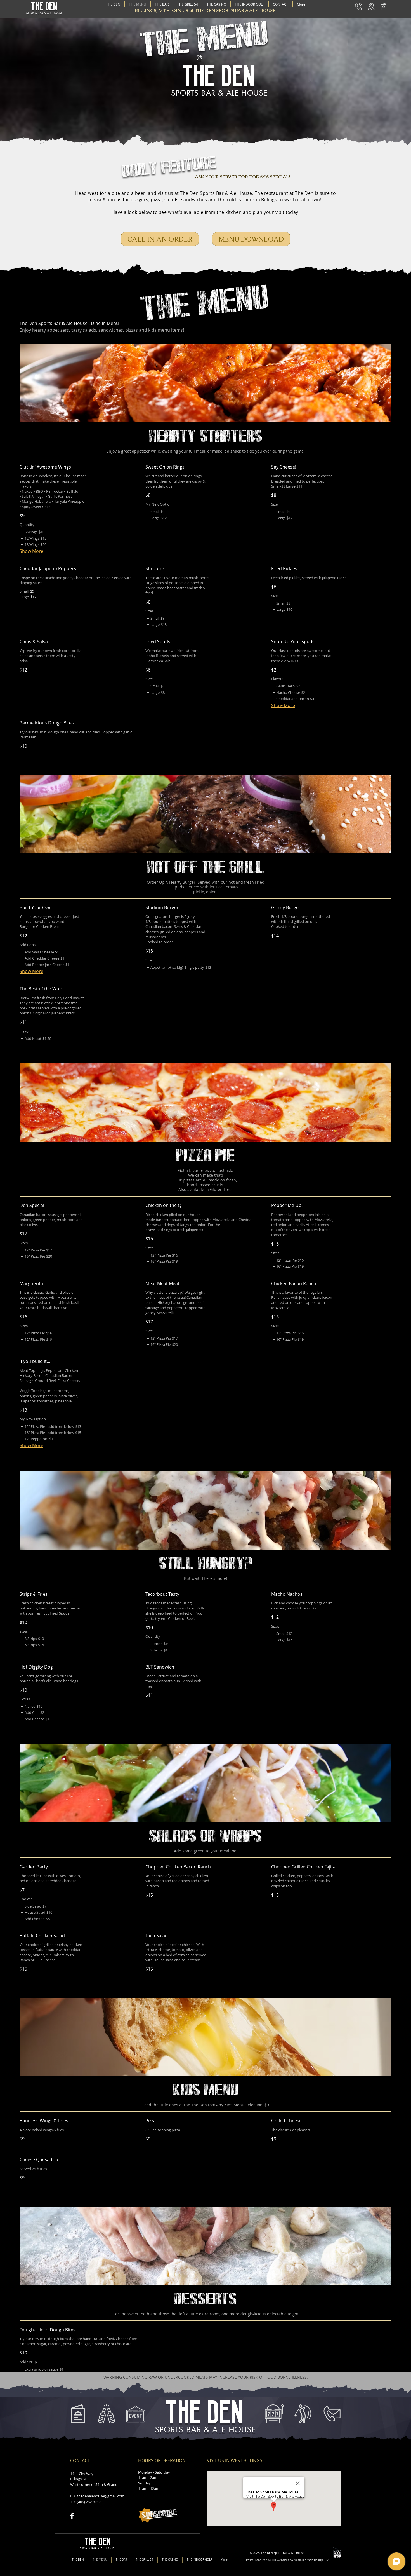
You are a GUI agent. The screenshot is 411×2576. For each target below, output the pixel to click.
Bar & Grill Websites (276, 2560)
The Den (304, 193)
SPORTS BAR (35, 13)
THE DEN (44, 6)
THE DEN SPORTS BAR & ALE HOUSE (235, 10)
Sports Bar (281, 2553)
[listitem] (32, 532)
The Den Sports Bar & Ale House (216, 193)
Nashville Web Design (308, 2560)
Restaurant (253, 2560)
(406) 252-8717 (89, 2502)
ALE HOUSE (55, 13)
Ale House (298, 2553)
